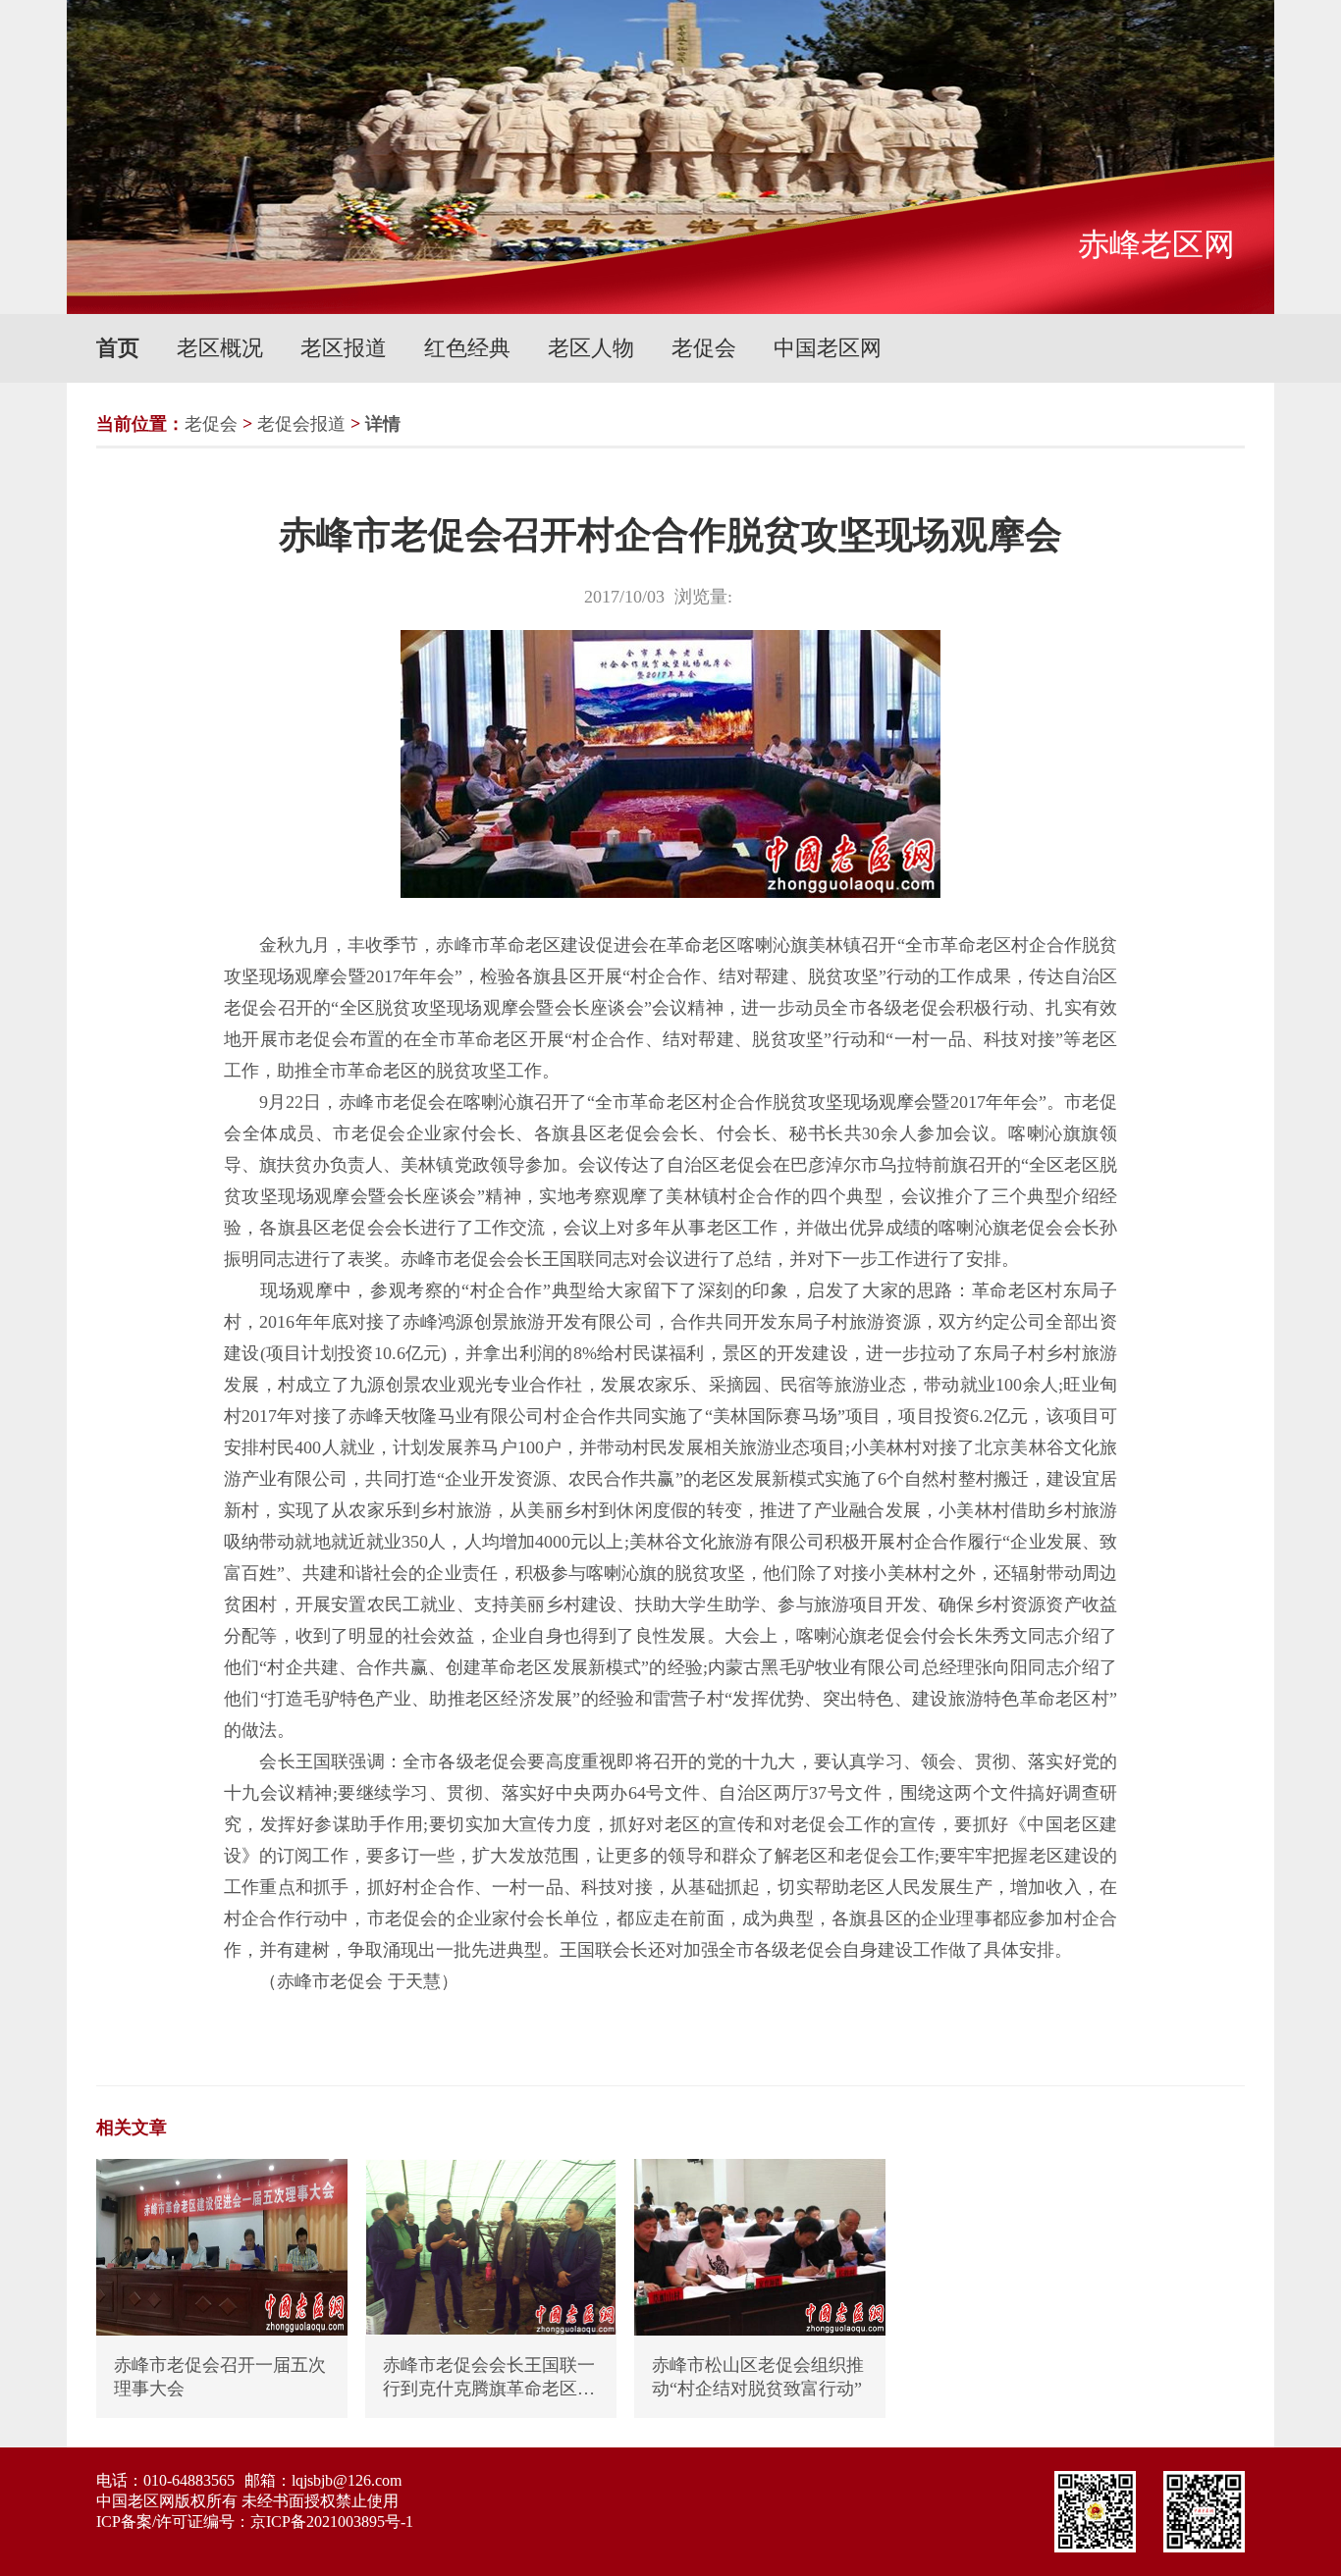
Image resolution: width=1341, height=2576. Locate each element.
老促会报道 (301, 424)
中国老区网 (828, 348)
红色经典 (467, 348)
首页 (118, 348)
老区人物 (591, 348)
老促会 (704, 348)
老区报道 (344, 348)
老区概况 (220, 348)
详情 (383, 424)
